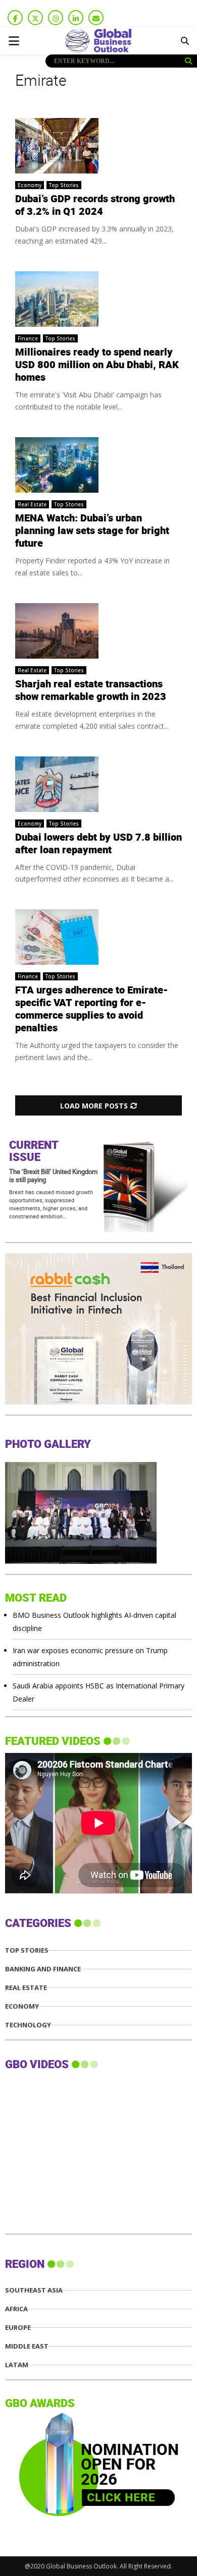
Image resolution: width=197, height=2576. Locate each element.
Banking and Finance (43, 1969)
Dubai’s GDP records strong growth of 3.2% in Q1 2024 (95, 206)
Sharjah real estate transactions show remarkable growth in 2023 (91, 691)
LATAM (17, 2365)
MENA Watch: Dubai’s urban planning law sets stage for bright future (92, 531)
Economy (30, 185)
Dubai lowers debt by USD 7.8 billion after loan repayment (98, 844)
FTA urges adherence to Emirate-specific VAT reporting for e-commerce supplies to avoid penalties (92, 1009)
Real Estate (32, 504)
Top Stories (64, 185)
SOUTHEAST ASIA (34, 2290)
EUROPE (18, 2328)
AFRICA (16, 2309)
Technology (28, 2025)
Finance (28, 338)
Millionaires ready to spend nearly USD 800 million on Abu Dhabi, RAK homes (97, 365)
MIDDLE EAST (27, 2346)
